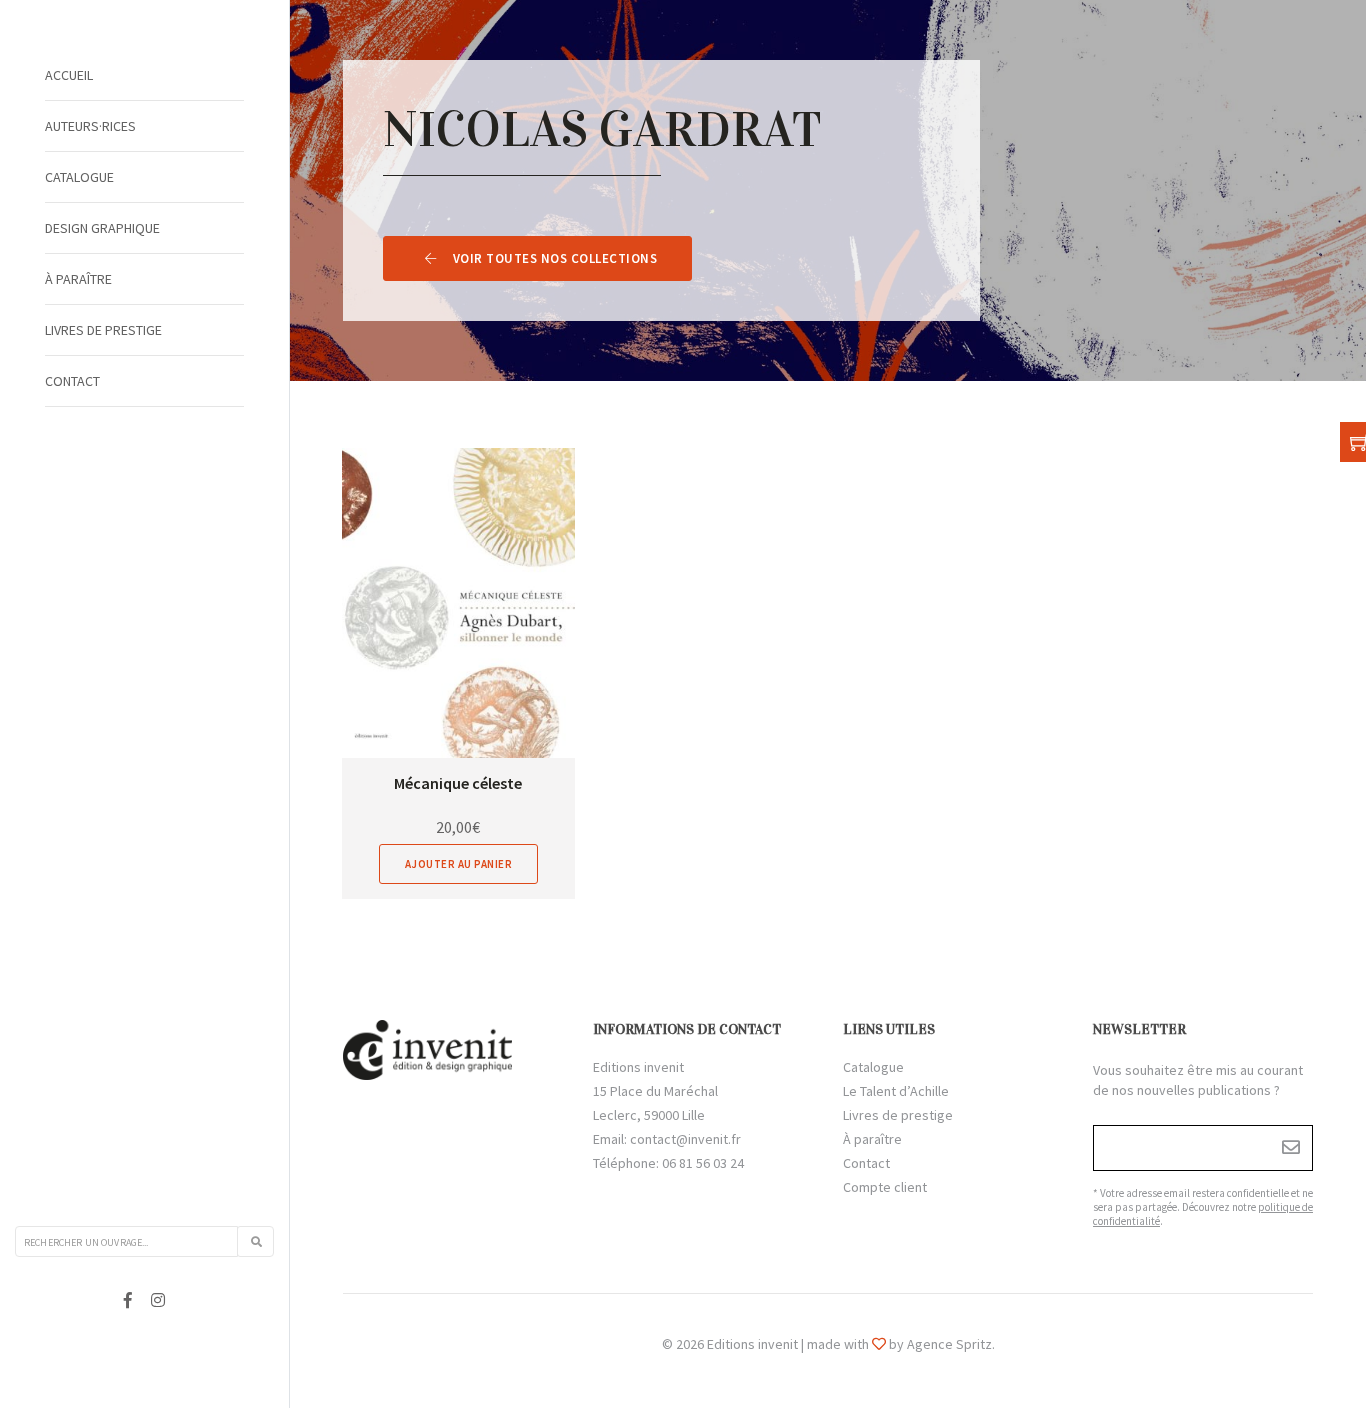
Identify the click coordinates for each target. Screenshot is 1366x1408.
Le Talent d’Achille (896, 1091)
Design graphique (102, 228)
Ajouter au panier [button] (459, 864)
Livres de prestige (103, 330)
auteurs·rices (90, 126)
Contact (72, 381)
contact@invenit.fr (685, 1139)
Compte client (885, 1187)
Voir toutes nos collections (555, 258)
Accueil (69, 75)
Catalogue (79, 177)
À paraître (78, 279)
